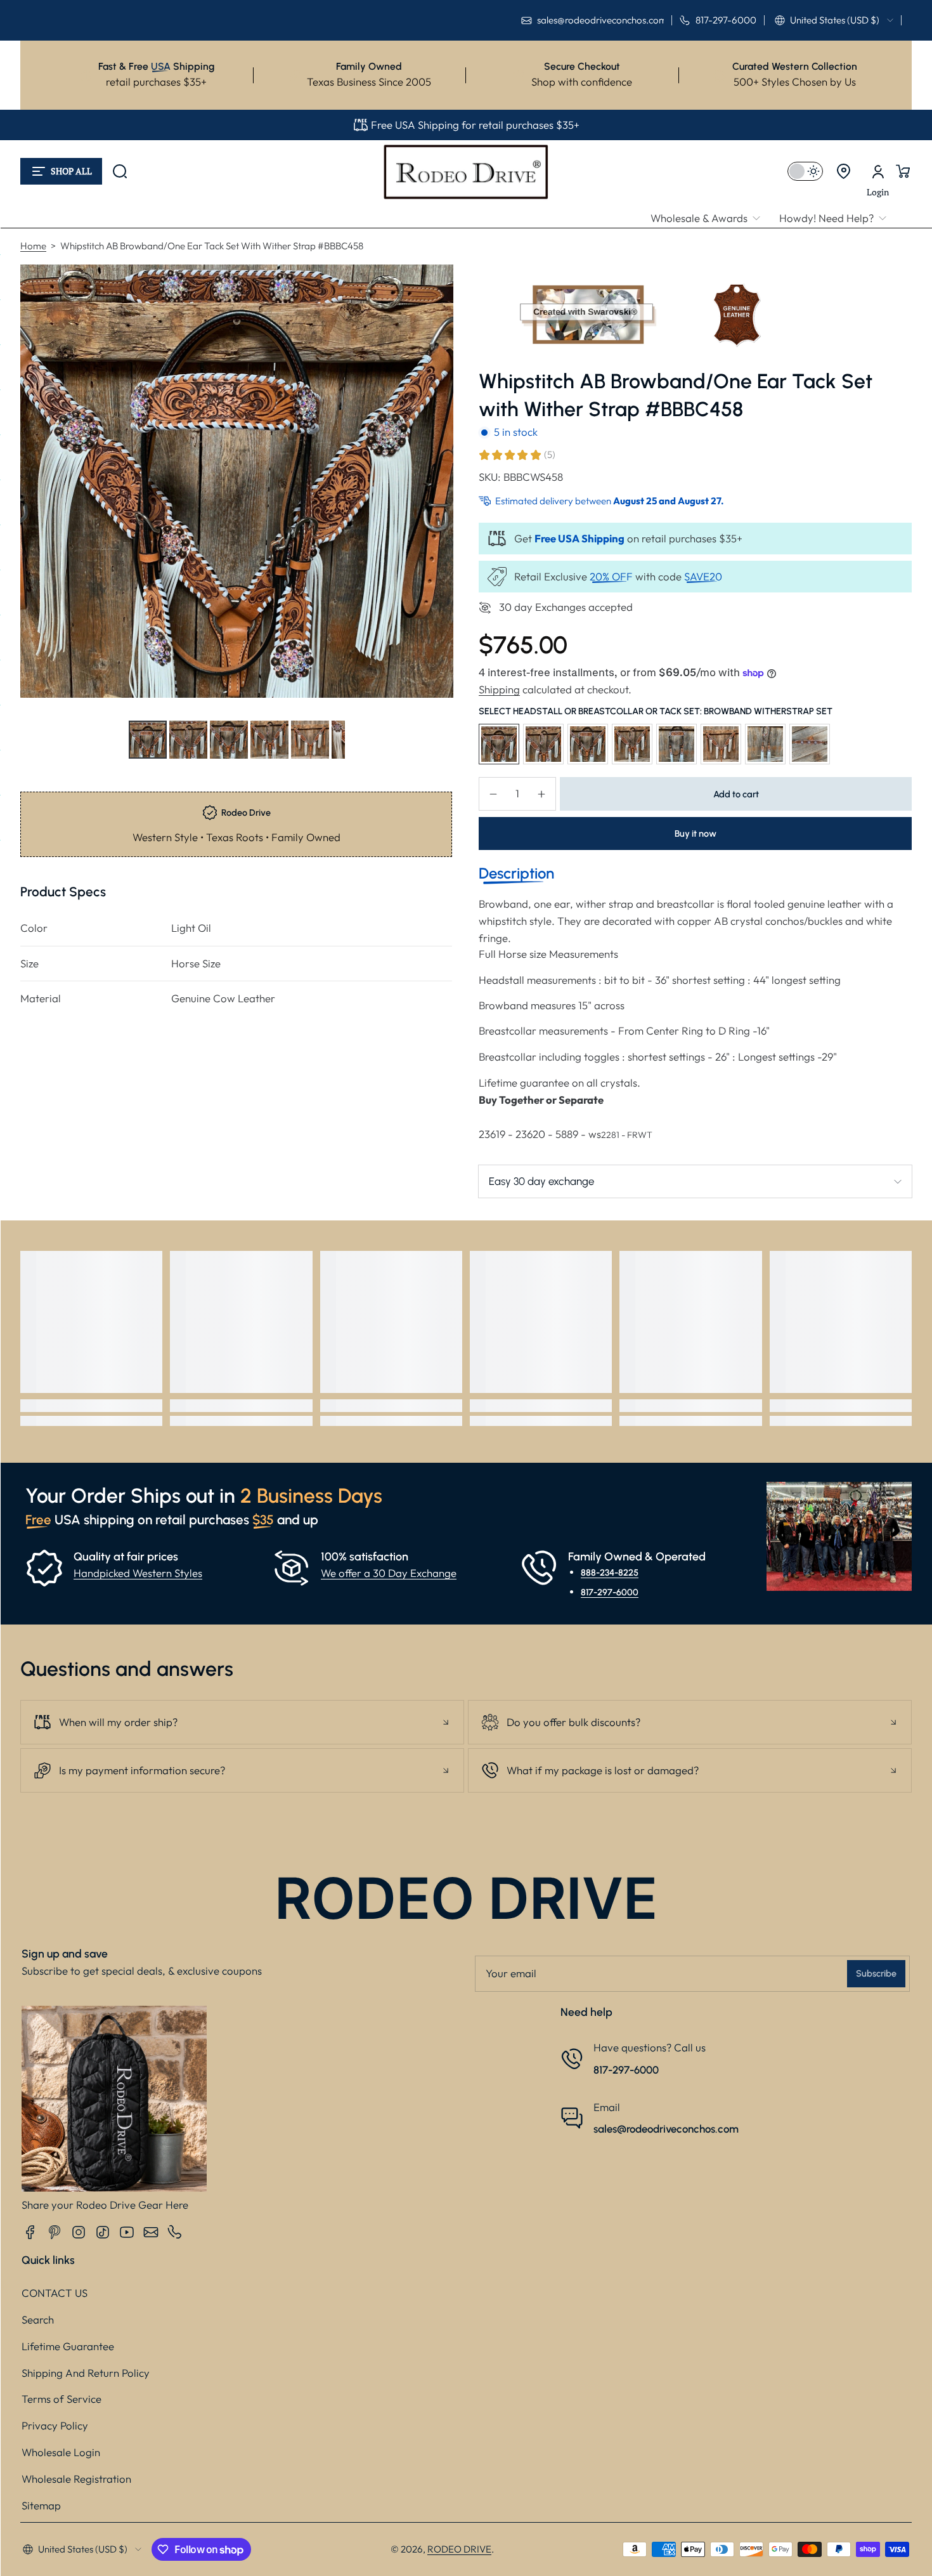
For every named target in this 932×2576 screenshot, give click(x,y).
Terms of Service (61, 2399)
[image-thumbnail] (148, 740)
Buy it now (696, 834)
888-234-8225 (610, 1572)
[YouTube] (127, 2232)
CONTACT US (55, 2293)
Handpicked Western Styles (138, 1573)
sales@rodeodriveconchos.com (666, 2129)
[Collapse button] (242, 1722)
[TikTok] (103, 2232)
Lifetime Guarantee (68, 2346)
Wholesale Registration (76, 2479)
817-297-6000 (610, 1592)
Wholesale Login (61, 2452)
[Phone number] (175, 2232)
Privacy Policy (55, 2425)
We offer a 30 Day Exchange (389, 1573)
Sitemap (41, 2505)
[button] (834, 20)
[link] (710, 219)
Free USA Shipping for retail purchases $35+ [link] (475, 125)
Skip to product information (45, 770)
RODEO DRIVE (459, 2549)
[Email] (151, 2232)
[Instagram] (79, 2232)
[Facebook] (30, 2232)
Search (38, 2319)
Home (33, 246)
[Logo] (466, 171)
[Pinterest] (55, 2232)
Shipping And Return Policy (86, 2373)
